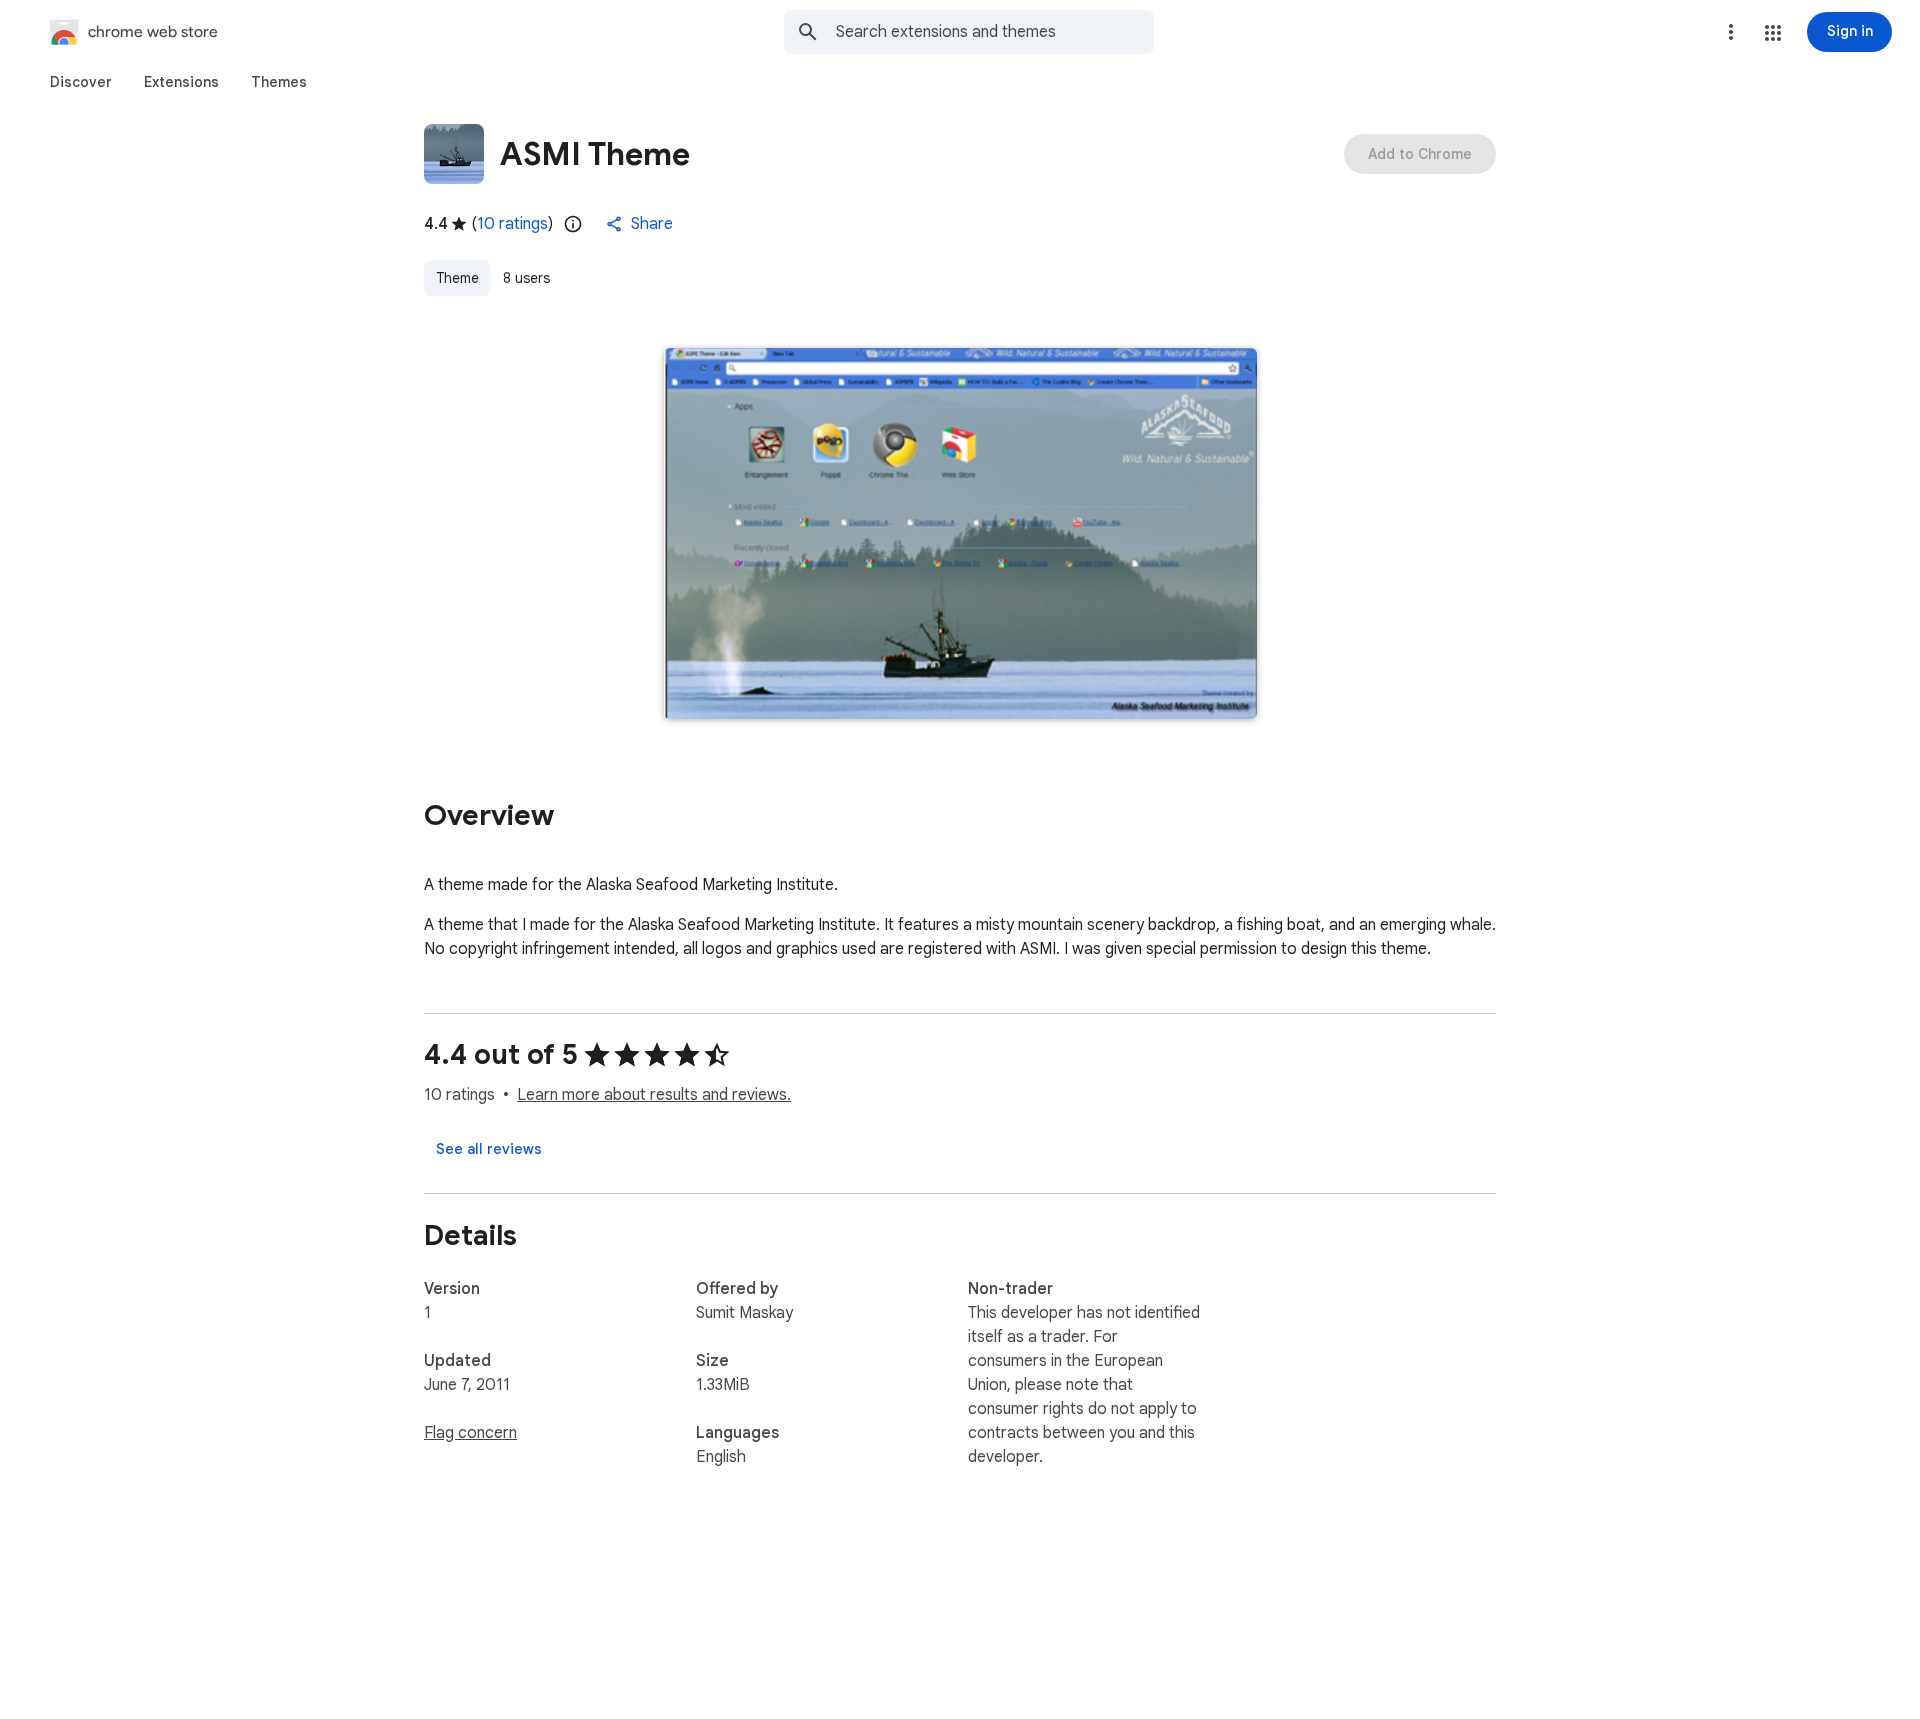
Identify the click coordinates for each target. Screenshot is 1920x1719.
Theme (457, 278)
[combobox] (995, 32)
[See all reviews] (489, 1149)
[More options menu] (1731, 32)
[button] (1773, 33)
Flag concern (470, 1433)
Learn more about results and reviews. (654, 1095)
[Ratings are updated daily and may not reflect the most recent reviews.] (573, 224)
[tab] (81, 82)
